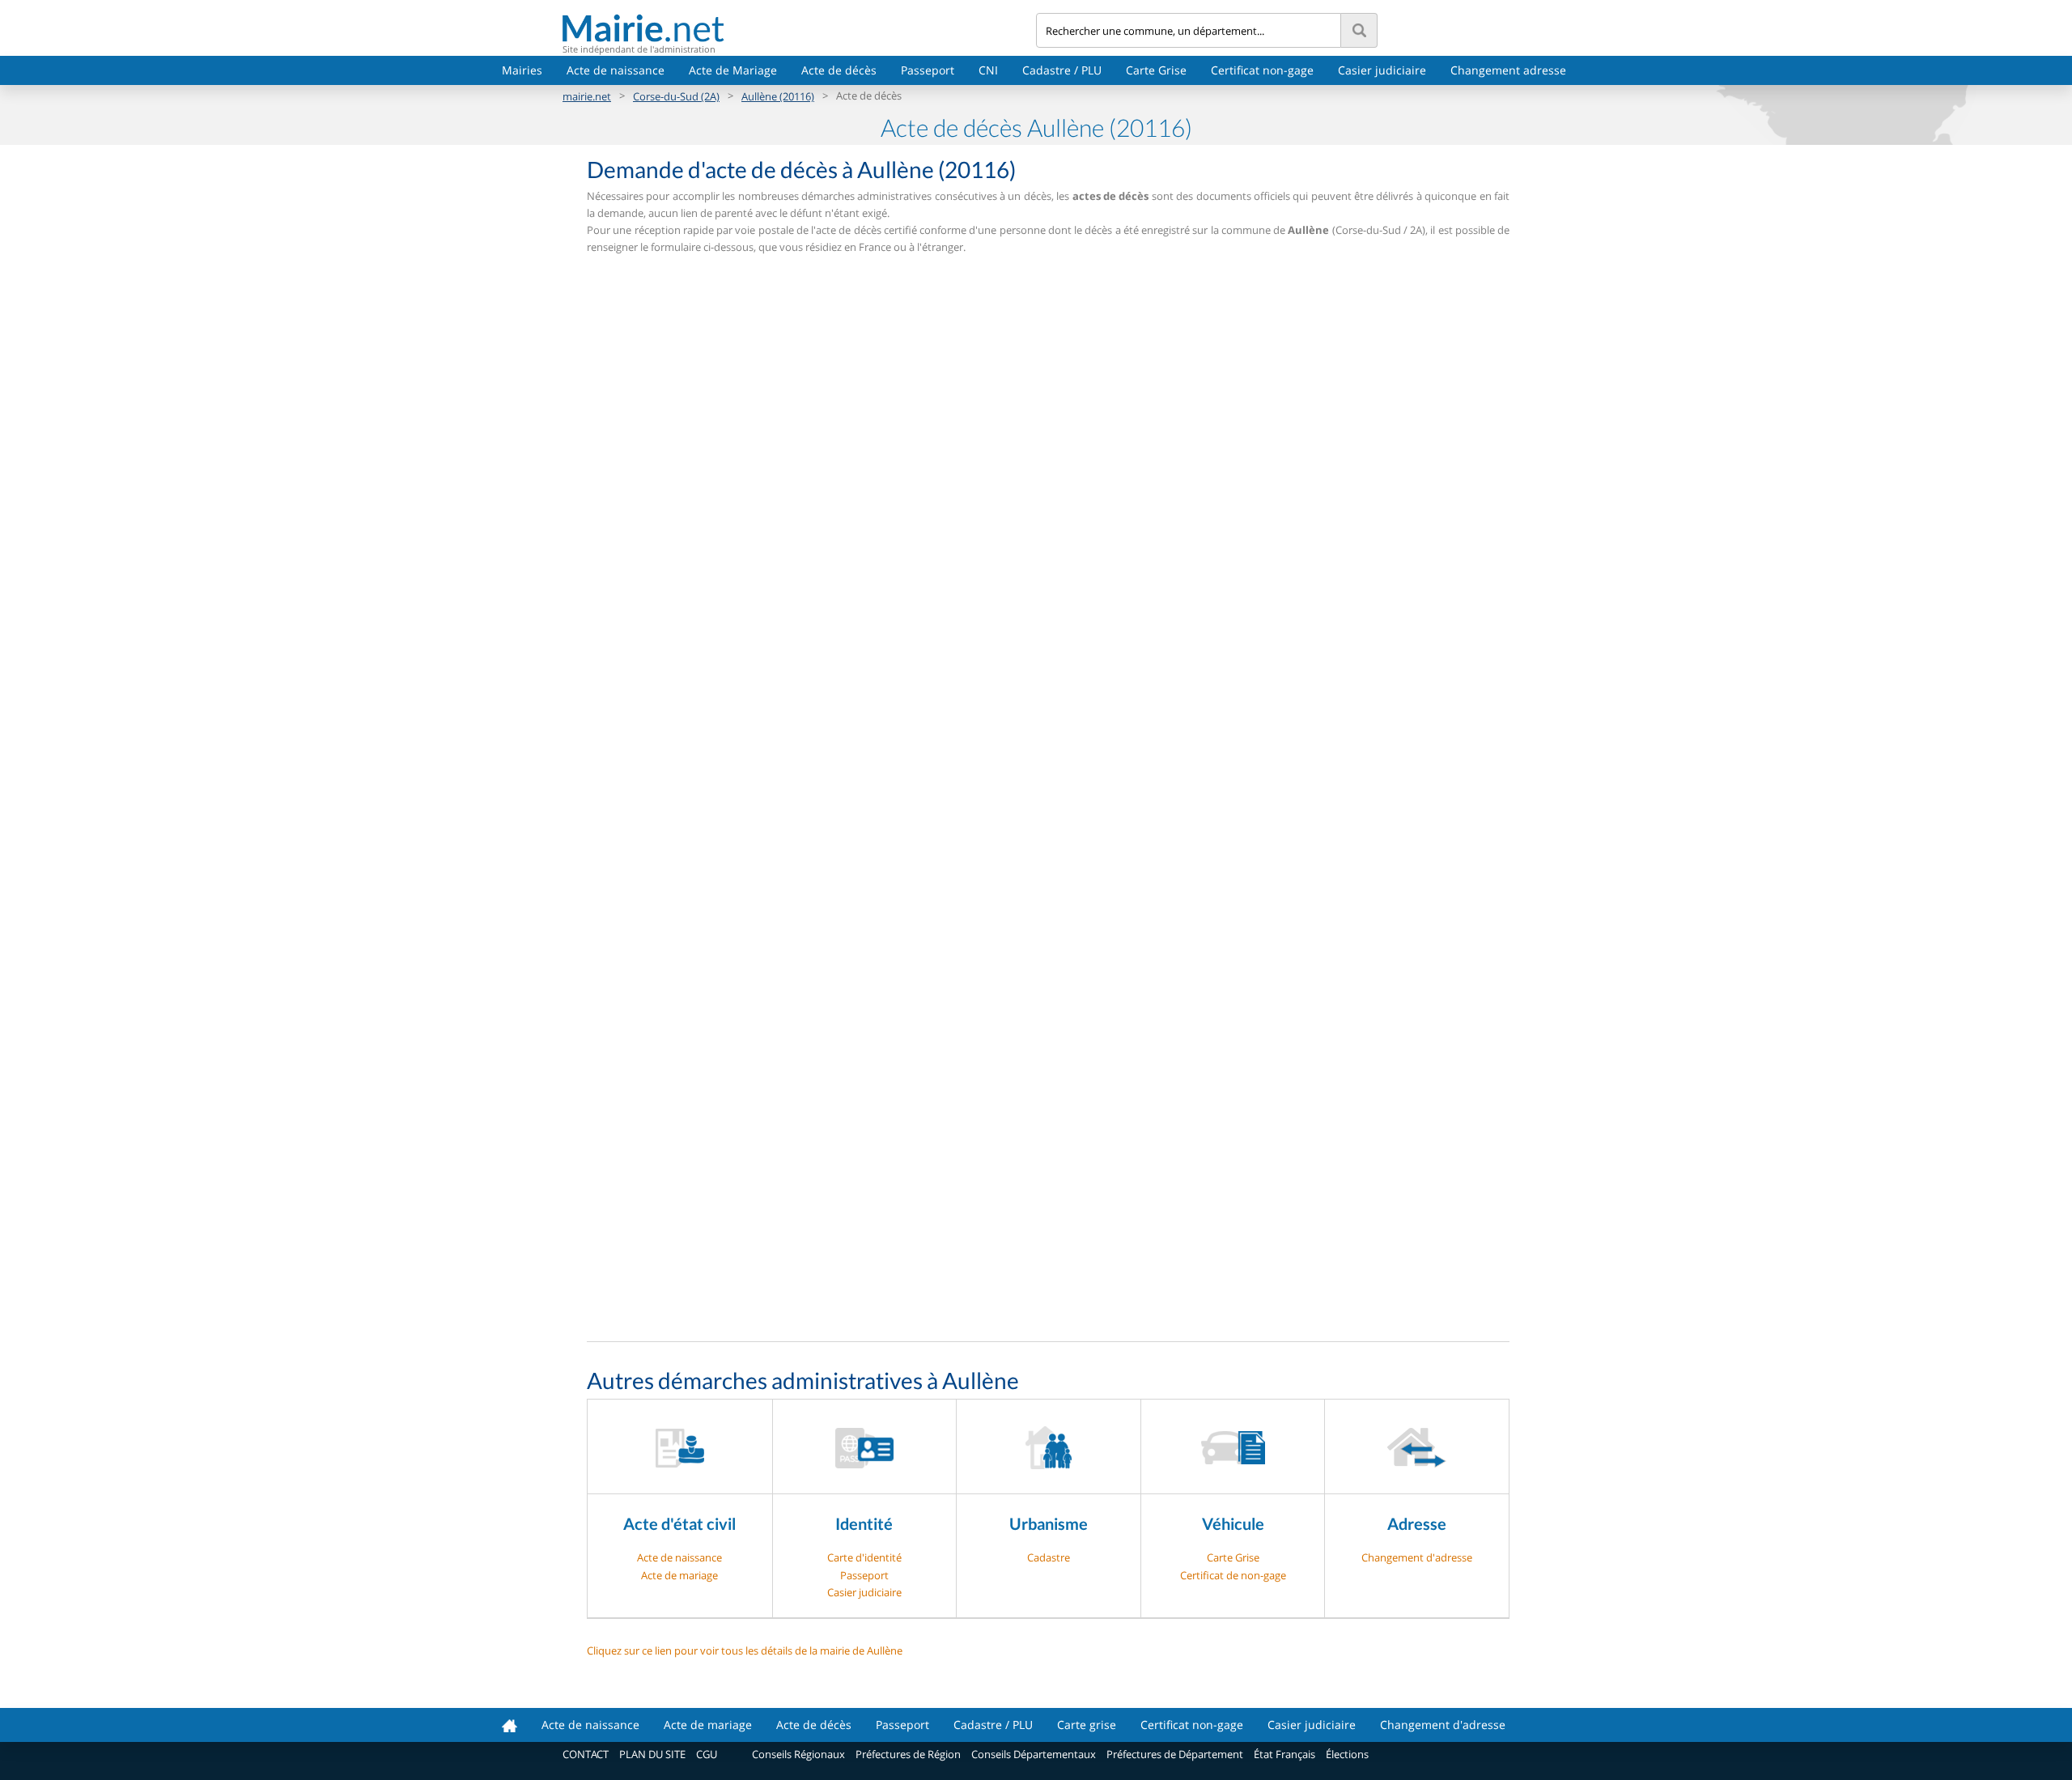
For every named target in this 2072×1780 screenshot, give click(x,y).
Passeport (928, 70)
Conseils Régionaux (798, 1754)
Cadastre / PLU (1062, 70)
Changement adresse (1508, 70)
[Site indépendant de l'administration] (799, 28)
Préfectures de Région (908, 1754)
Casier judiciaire (1382, 70)
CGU (707, 1754)
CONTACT (586, 1754)
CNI (988, 70)
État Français (1284, 1754)
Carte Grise (1156, 70)
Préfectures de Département (1175, 1754)
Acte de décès (839, 70)
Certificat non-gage (1262, 70)
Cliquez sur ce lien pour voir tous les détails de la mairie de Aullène (745, 1650)
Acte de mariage (679, 1575)
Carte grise (1087, 1725)
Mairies (522, 70)
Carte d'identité (864, 1557)
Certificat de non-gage (1233, 1575)
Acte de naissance (616, 70)
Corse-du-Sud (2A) (676, 96)
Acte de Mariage (733, 70)
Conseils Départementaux (1034, 1754)
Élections (1347, 1754)
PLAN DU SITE (652, 1754)
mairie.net (587, 96)
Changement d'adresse (1417, 1557)
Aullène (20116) (778, 96)
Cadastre (1049, 1557)
